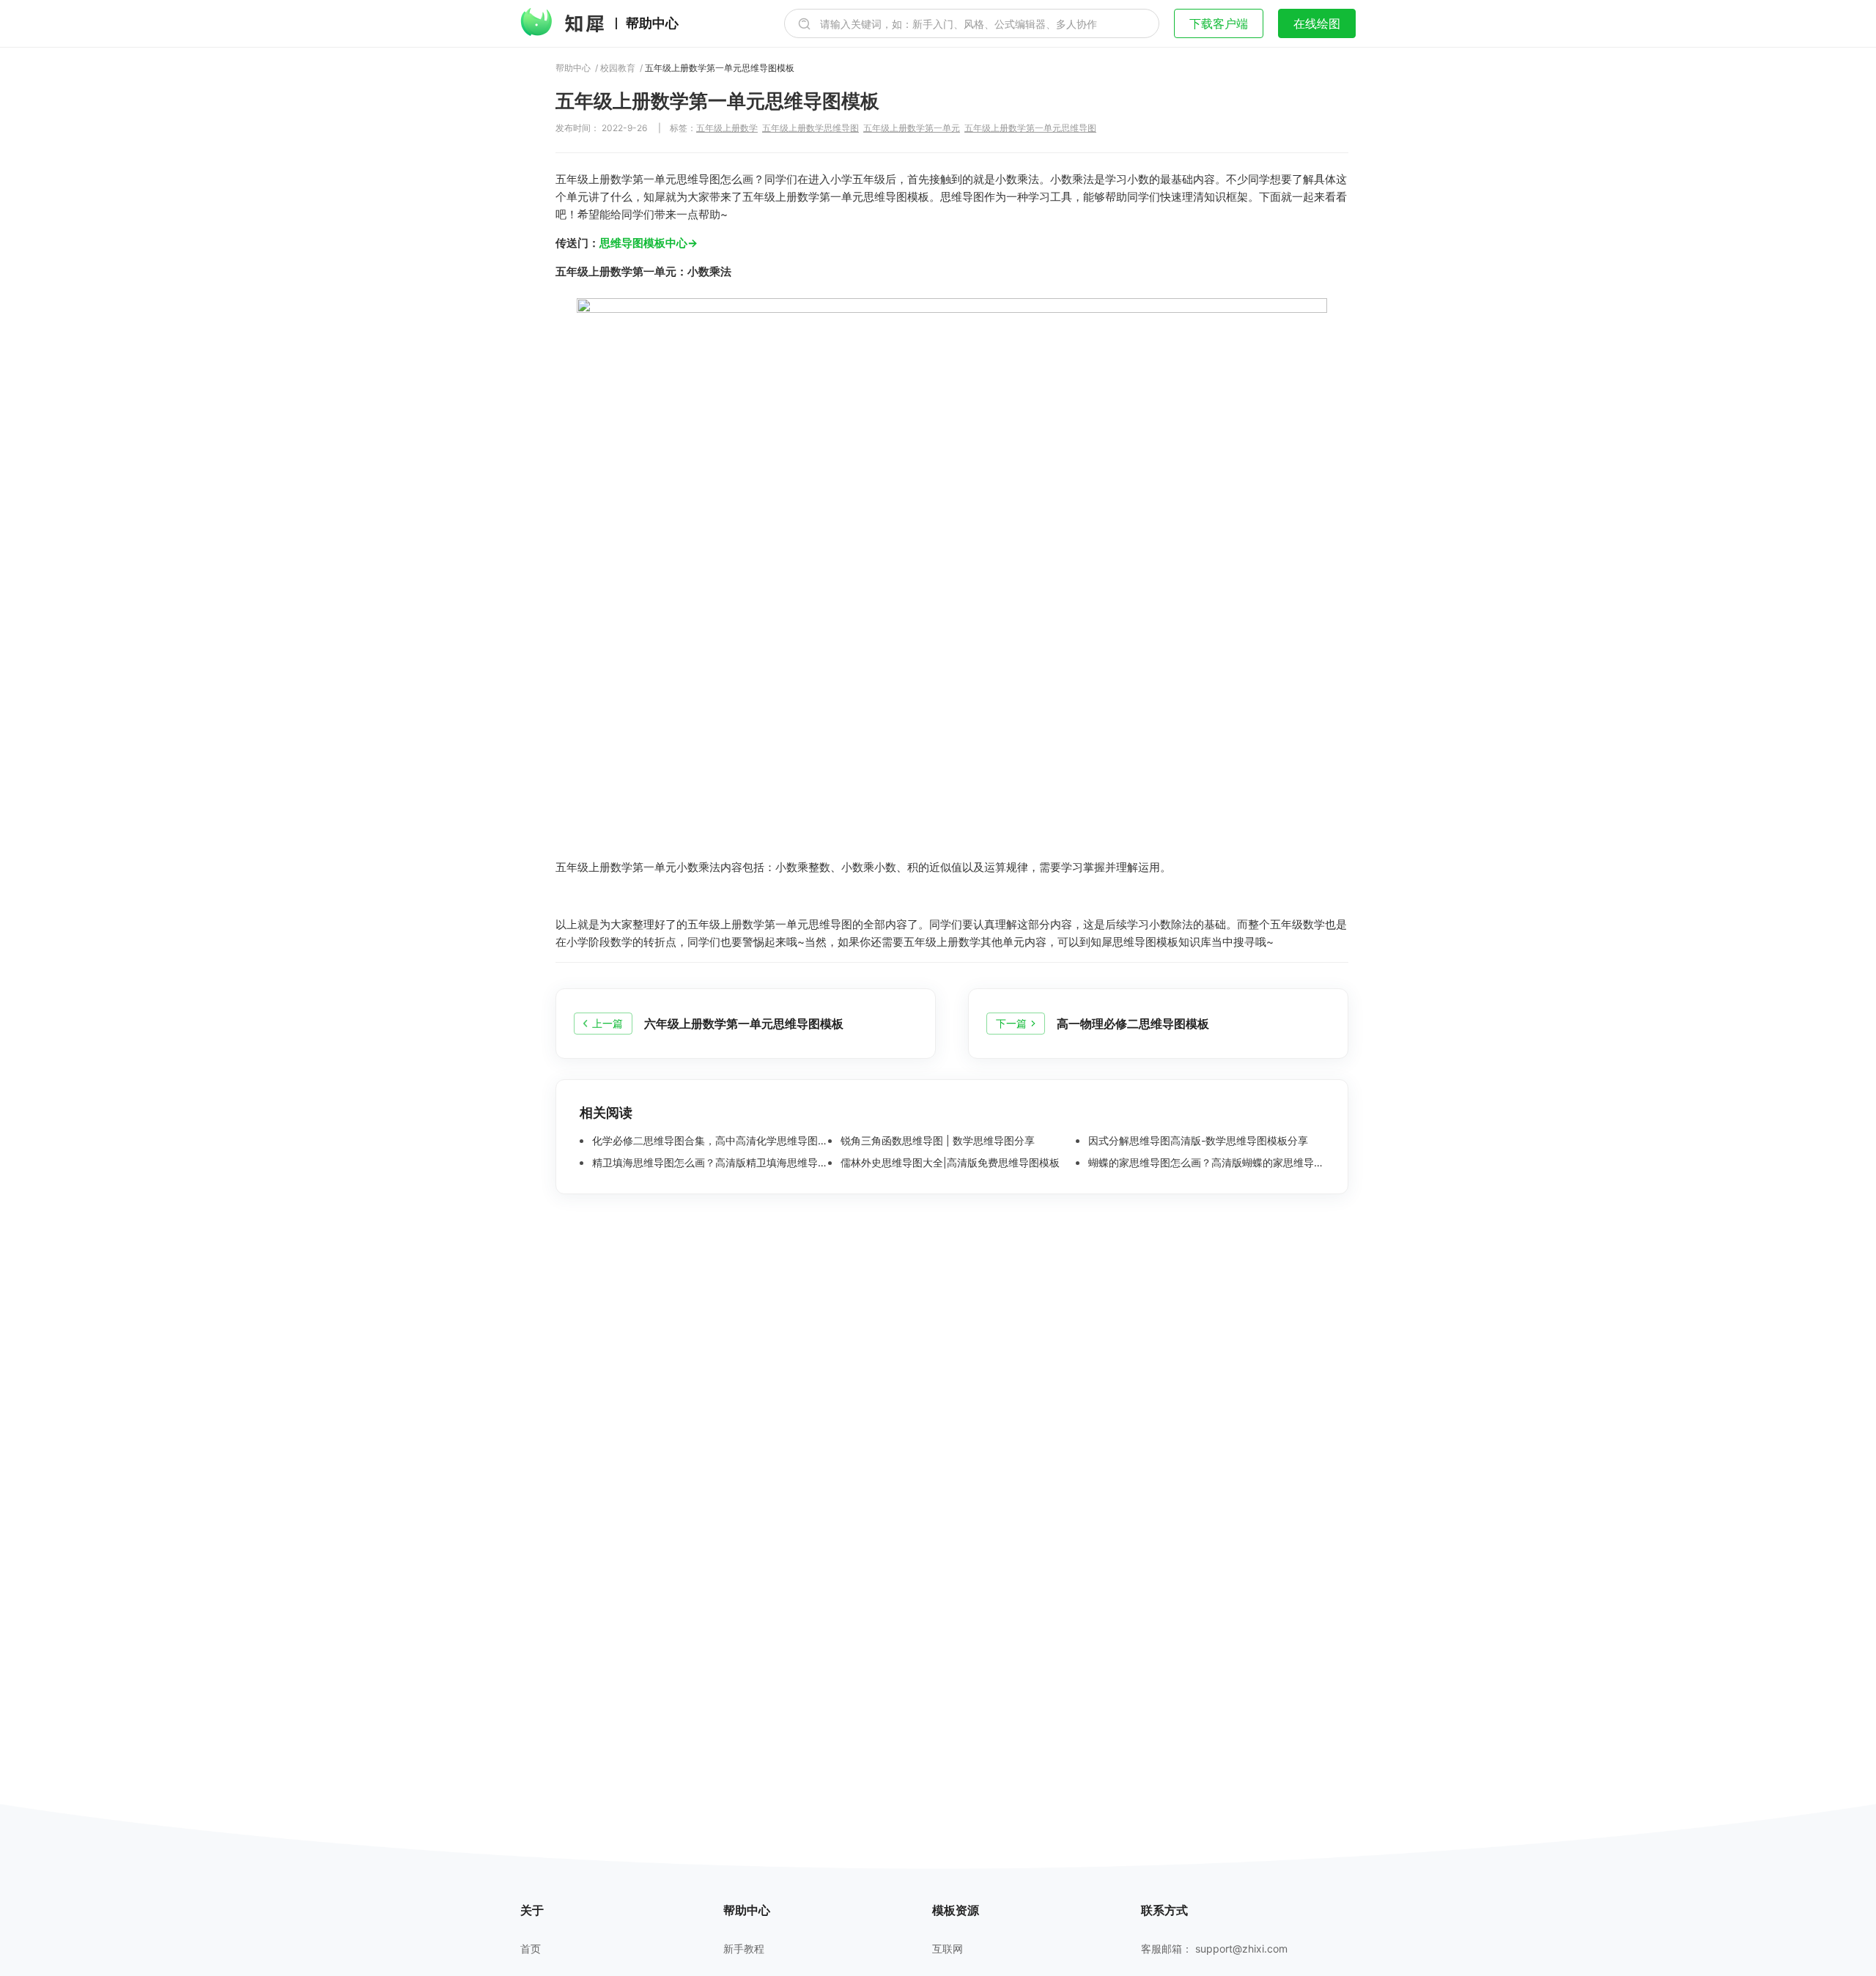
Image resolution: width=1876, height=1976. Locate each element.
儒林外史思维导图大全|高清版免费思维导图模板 (949, 1163)
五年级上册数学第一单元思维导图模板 (720, 68)
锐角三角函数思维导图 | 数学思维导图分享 (936, 1141)
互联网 (948, 1949)
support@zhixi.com (1241, 1949)
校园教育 (618, 68)
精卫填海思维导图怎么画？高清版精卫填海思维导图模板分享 (709, 1163)
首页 (531, 1949)
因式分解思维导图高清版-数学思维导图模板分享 (1197, 1141)
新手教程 (744, 1949)
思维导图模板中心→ (649, 243)
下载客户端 (1219, 23)
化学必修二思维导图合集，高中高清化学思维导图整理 (709, 1141)
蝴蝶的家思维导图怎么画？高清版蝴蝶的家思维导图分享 (1205, 1163)
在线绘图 (1317, 23)
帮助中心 (652, 23)
